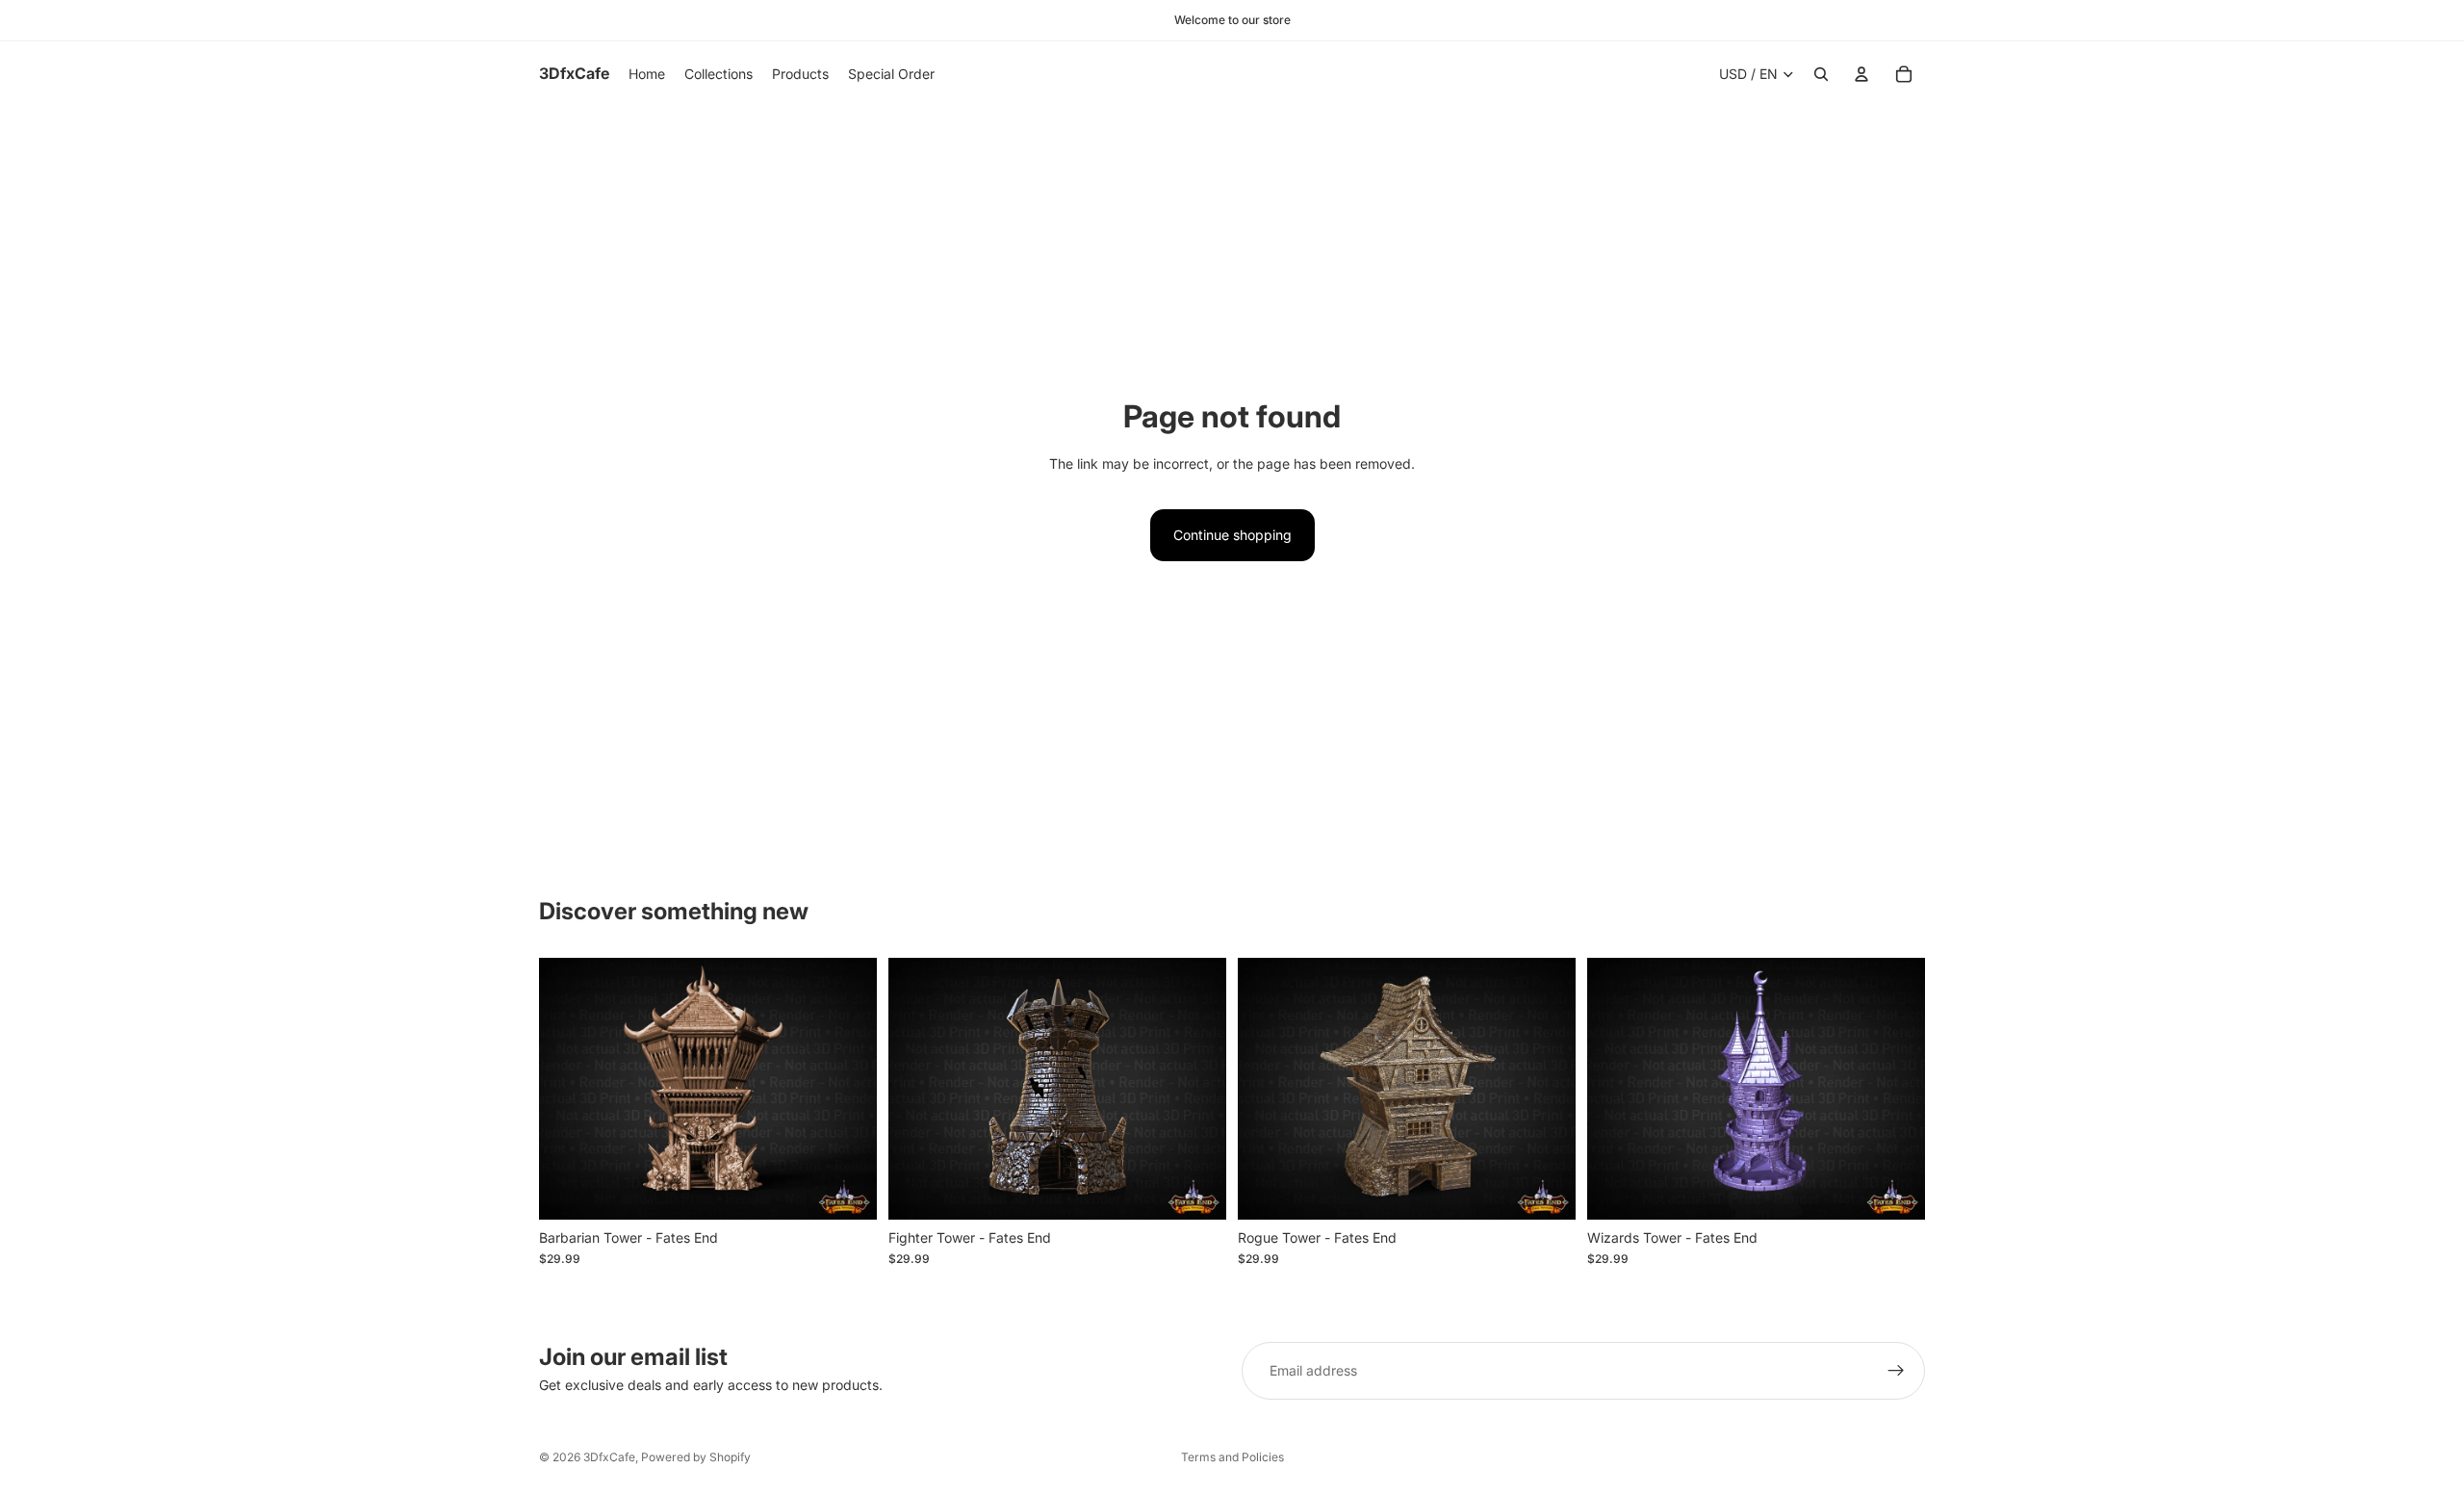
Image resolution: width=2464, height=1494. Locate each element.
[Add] (847, 1190)
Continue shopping (1232, 535)
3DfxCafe (609, 1457)
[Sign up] (1896, 1371)
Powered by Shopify (696, 1457)
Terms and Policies (1232, 1457)
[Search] (1821, 74)
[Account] (1861, 74)
